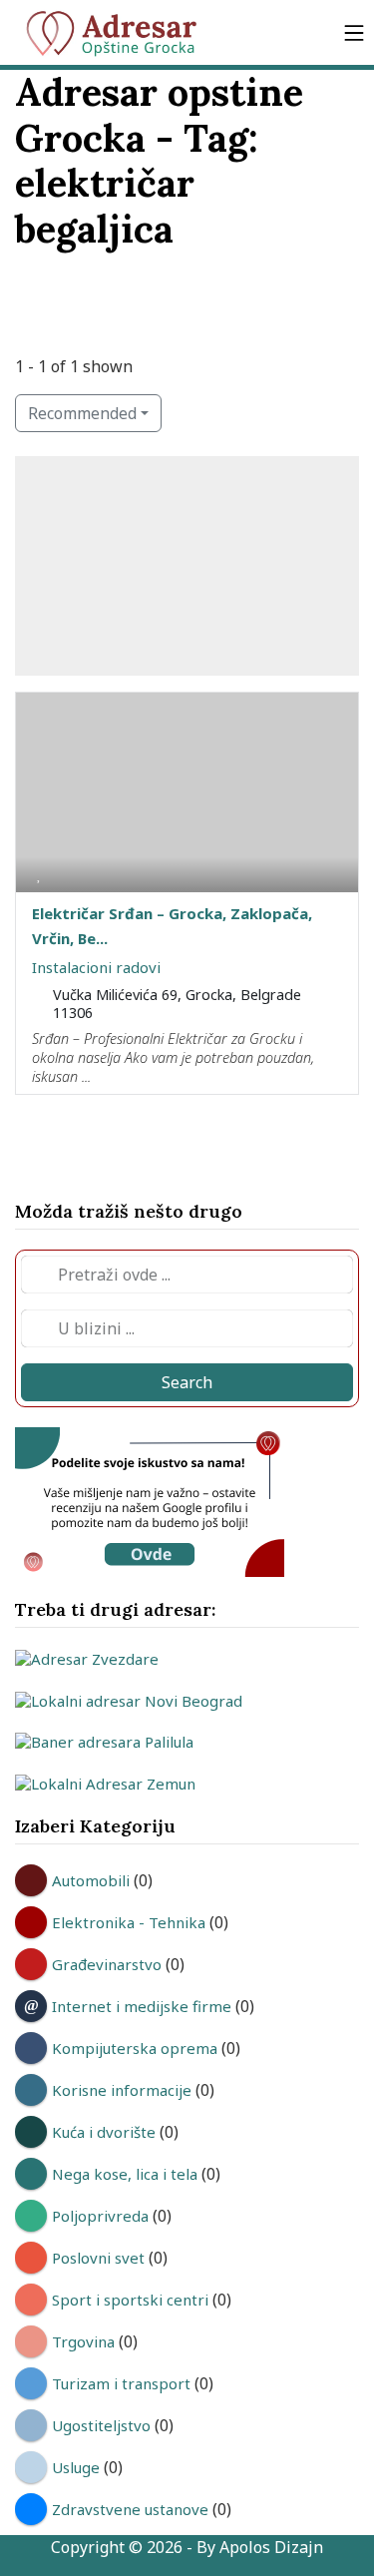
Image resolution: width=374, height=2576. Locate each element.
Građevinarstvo (107, 1964)
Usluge (76, 2467)
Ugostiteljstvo (101, 2425)
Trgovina (83, 2341)
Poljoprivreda (100, 2216)
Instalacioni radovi (96, 967)
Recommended (82, 413)
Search (187, 1382)
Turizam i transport (121, 2383)
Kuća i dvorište (104, 2132)
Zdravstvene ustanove (130, 2509)
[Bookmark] (39, 873)
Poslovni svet (98, 2258)
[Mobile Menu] (354, 32)
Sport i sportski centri (130, 2300)
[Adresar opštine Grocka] (120, 32)
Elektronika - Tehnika (129, 1922)
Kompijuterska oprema (135, 2048)
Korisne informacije (122, 2090)
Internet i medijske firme (142, 2006)
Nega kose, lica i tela (125, 2174)
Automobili (91, 1880)
